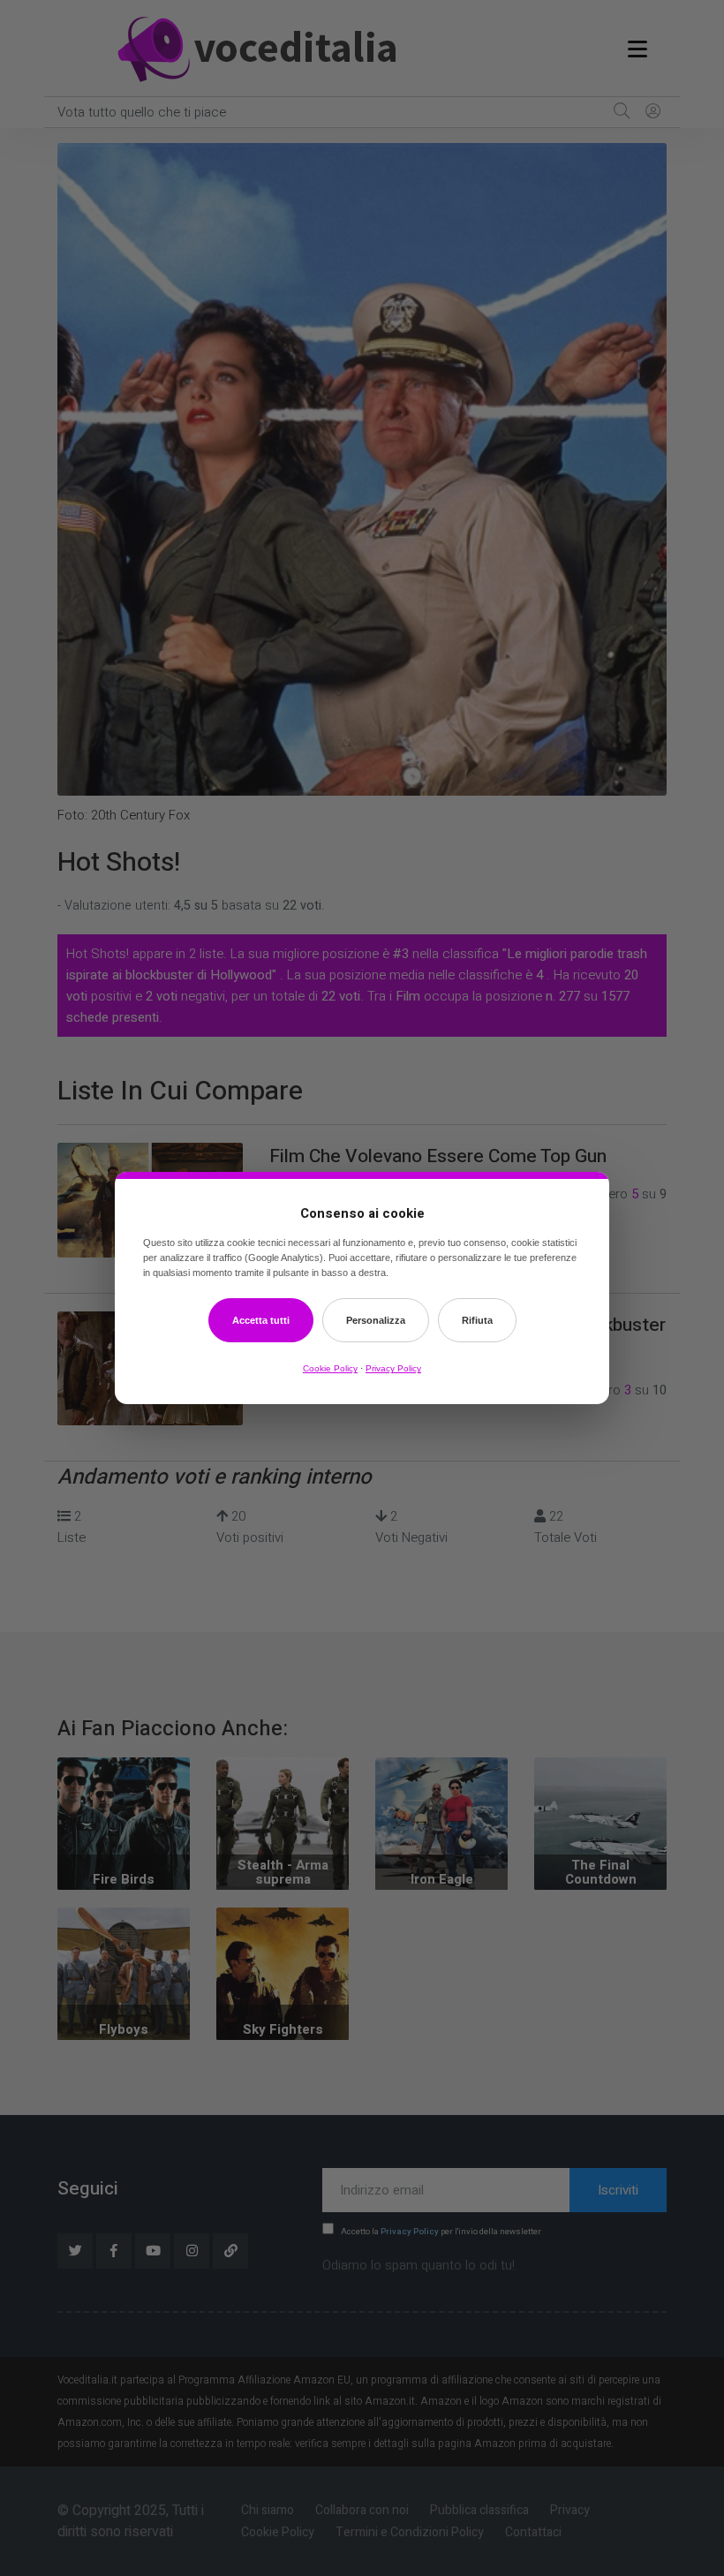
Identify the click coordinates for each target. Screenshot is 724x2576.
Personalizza (376, 1320)
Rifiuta (477, 1320)
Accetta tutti (261, 1320)
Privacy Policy (393, 1368)
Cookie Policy (330, 1368)
